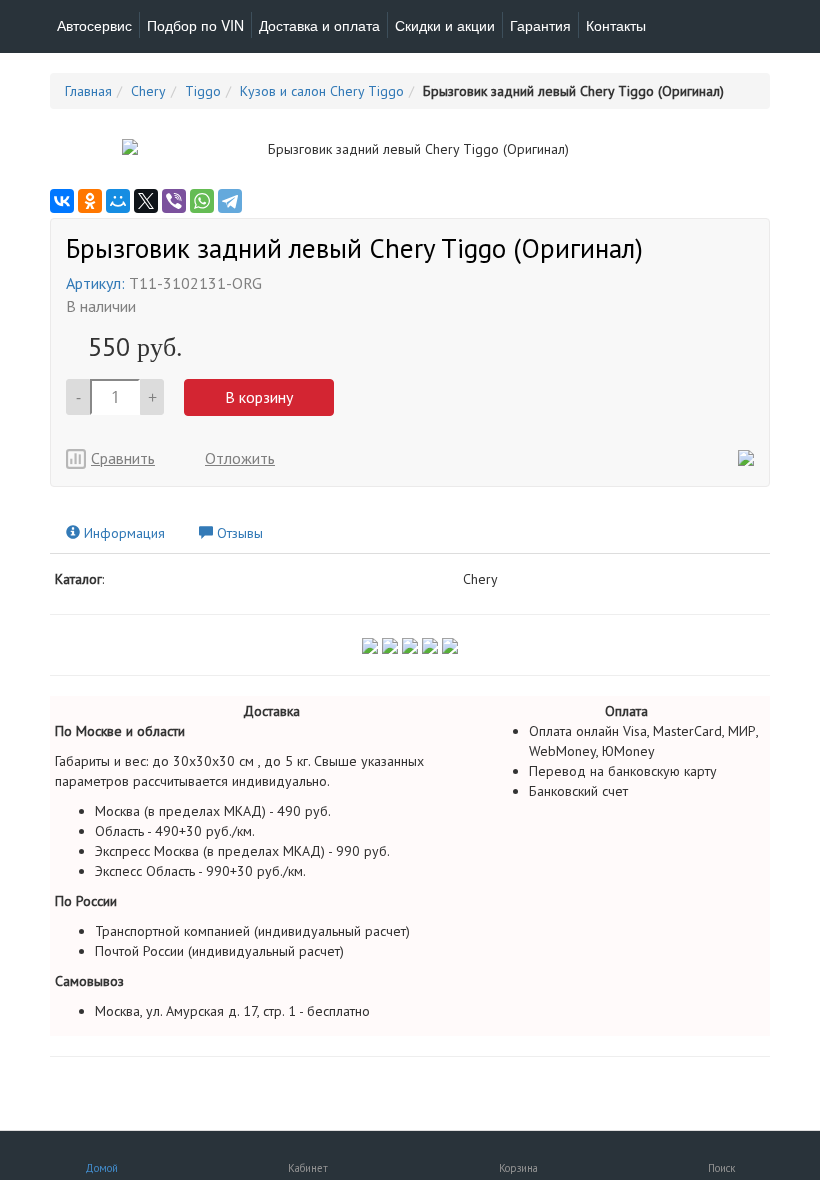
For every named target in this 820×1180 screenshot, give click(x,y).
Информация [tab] (122, 533)
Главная (88, 91)
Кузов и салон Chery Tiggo (322, 91)
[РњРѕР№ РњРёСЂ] (118, 201)
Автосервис (94, 25)
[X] (146, 201)
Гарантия (540, 25)
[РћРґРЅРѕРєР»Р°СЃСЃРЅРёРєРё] (90, 201)
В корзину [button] (259, 397)
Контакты (616, 25)
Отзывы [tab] (238, 533)
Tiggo (203, 91)
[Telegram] (230, 201)
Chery (148, 91)
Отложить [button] (240, 458)
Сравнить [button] (123, 458)
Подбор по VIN (195, 25)
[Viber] (174, 201)
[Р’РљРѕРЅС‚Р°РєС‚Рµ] (62, 201)
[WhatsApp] (202, 201)
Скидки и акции (445, 25)
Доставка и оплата (319, 25)
